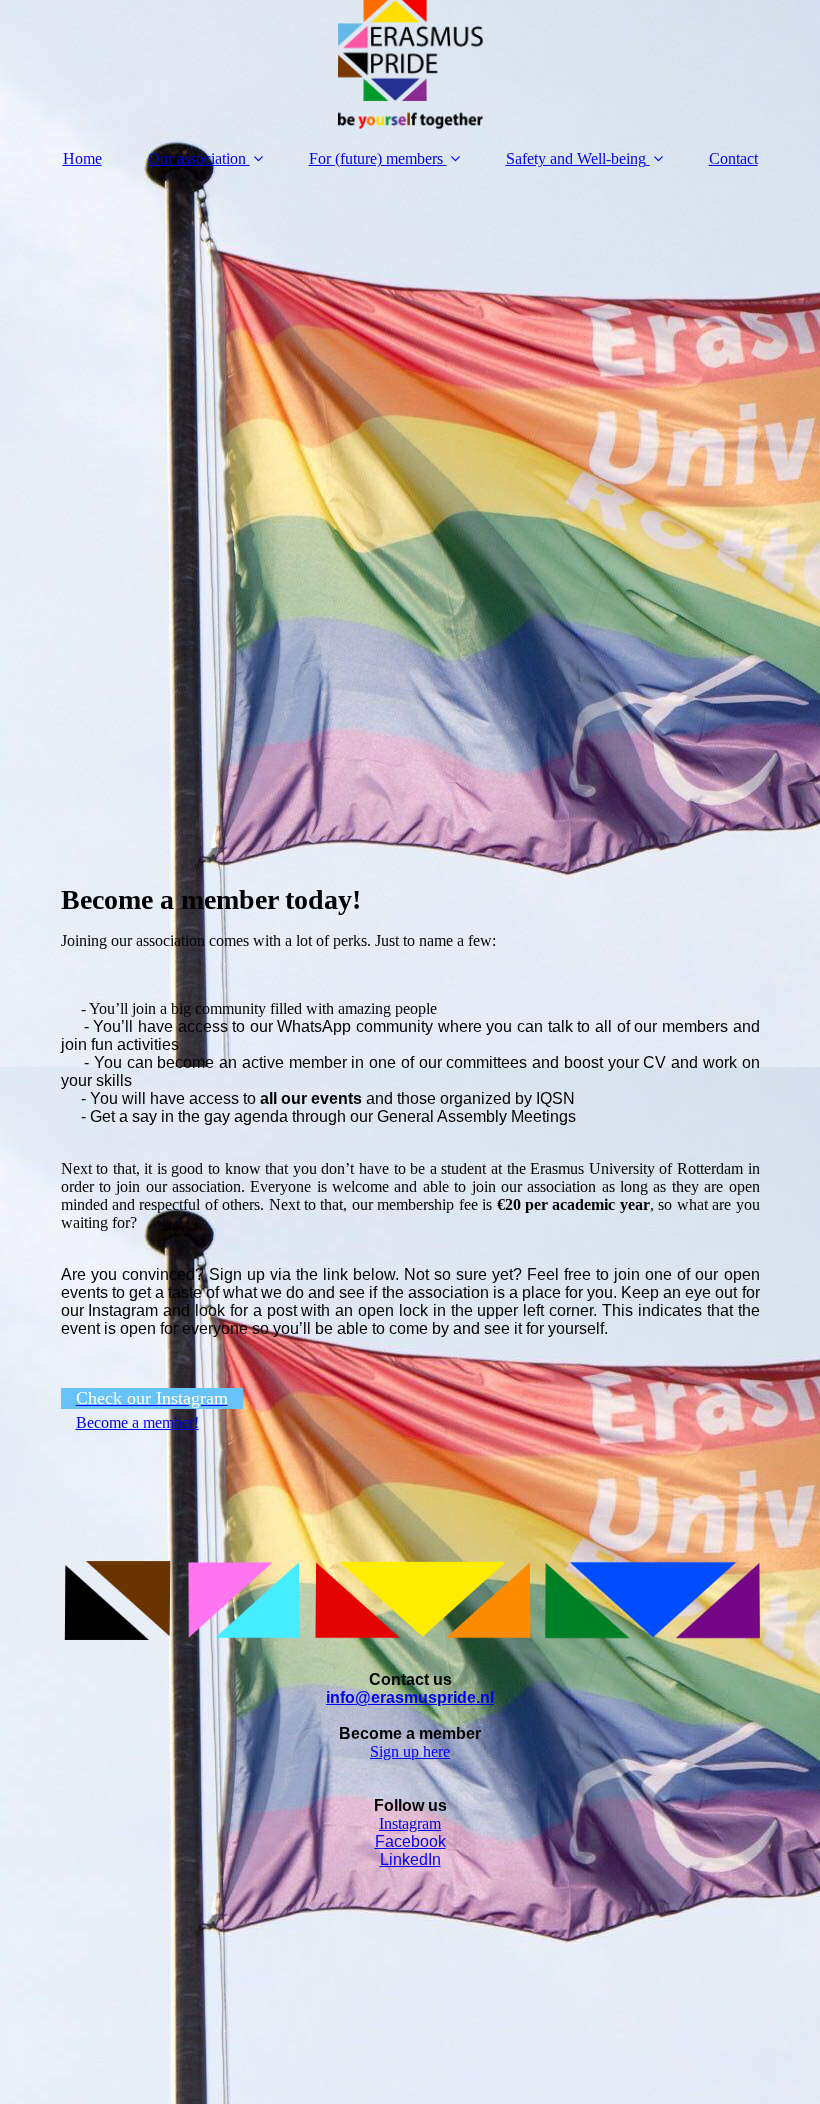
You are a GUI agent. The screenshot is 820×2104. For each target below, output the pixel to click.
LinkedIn (410, 1859)
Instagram (410, 1823)
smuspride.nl (444, 1697)
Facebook (410, 1841)
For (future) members (376, 158)
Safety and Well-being (576, 158)
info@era (360, 1697)
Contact (733, 158)
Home (82, 158)
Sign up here (410, 1751)
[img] (410, 65)
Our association (197, 158)
